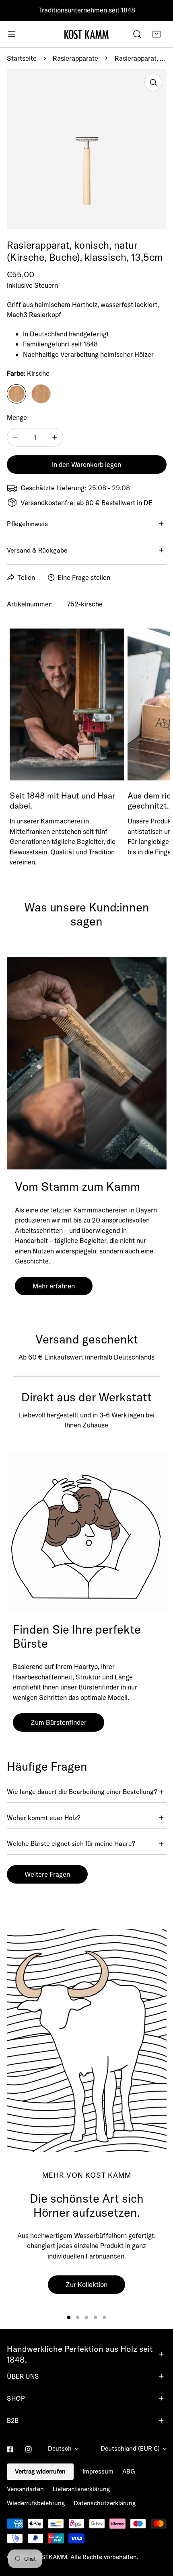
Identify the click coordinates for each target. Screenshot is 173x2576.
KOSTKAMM (50, 2557)
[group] (87, 2041)
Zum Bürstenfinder (59, 1722)
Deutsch (60, 2448)
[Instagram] (29, 2449)
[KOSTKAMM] (86, 34)
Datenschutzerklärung (105, 2503)
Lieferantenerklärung (81, 2489)
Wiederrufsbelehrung (36, 2503)
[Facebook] (10, 2449)
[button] (157, 34)
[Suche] (137, 34)
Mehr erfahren (54, 1286)
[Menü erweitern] (12, 34)
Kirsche (16, 394)
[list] (87, 149)
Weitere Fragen (47, 1874)
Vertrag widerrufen (40, 2471)
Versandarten (25, 2489)
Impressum (98, 2471)
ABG (129, 2471)
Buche (41, 394)
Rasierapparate (75, 58)
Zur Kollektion (86, 2284)
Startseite (22, 58)
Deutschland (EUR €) (130, 2448)
